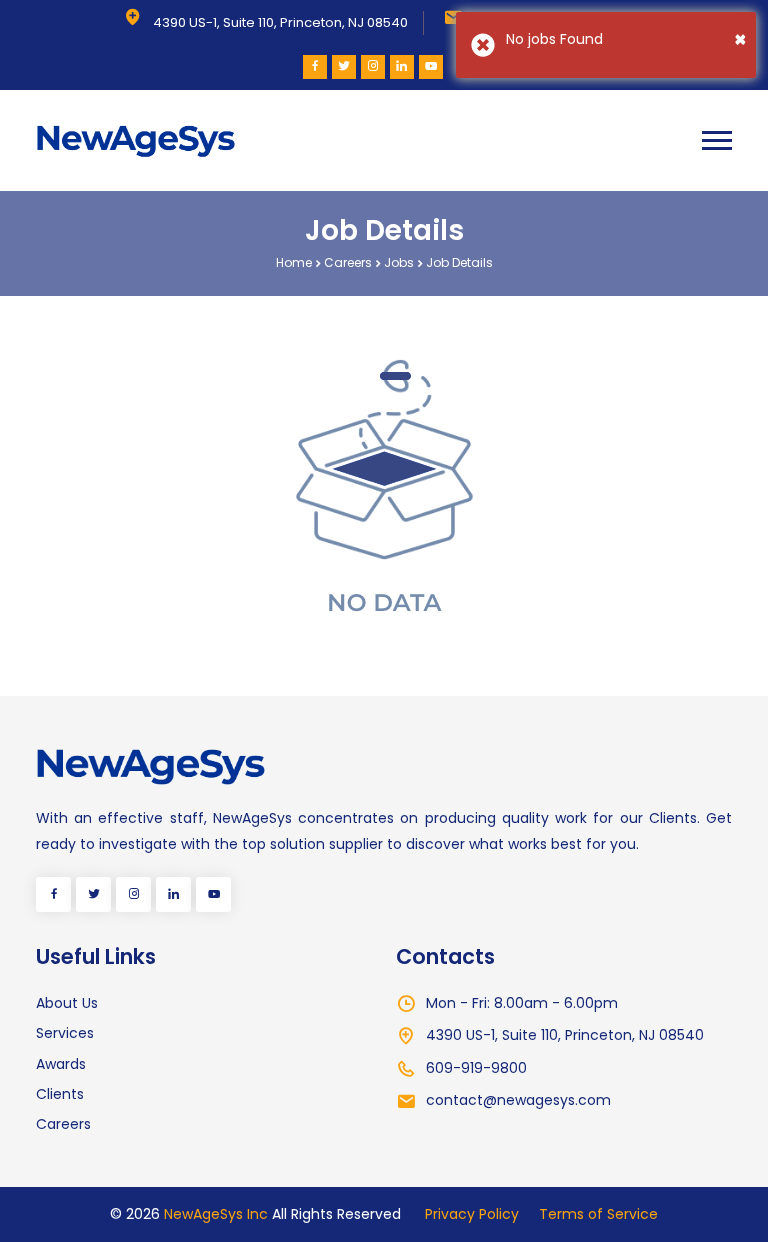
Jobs (399, 262)
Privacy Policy (472, 1214)
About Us (67, 1003)
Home (294, 262)
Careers (348, 262)
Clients (60, 1094)
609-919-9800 (476, 1068)
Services (65, 1033)
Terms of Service (598, 1214)
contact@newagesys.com (518, 1100)
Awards (61, 1064)
